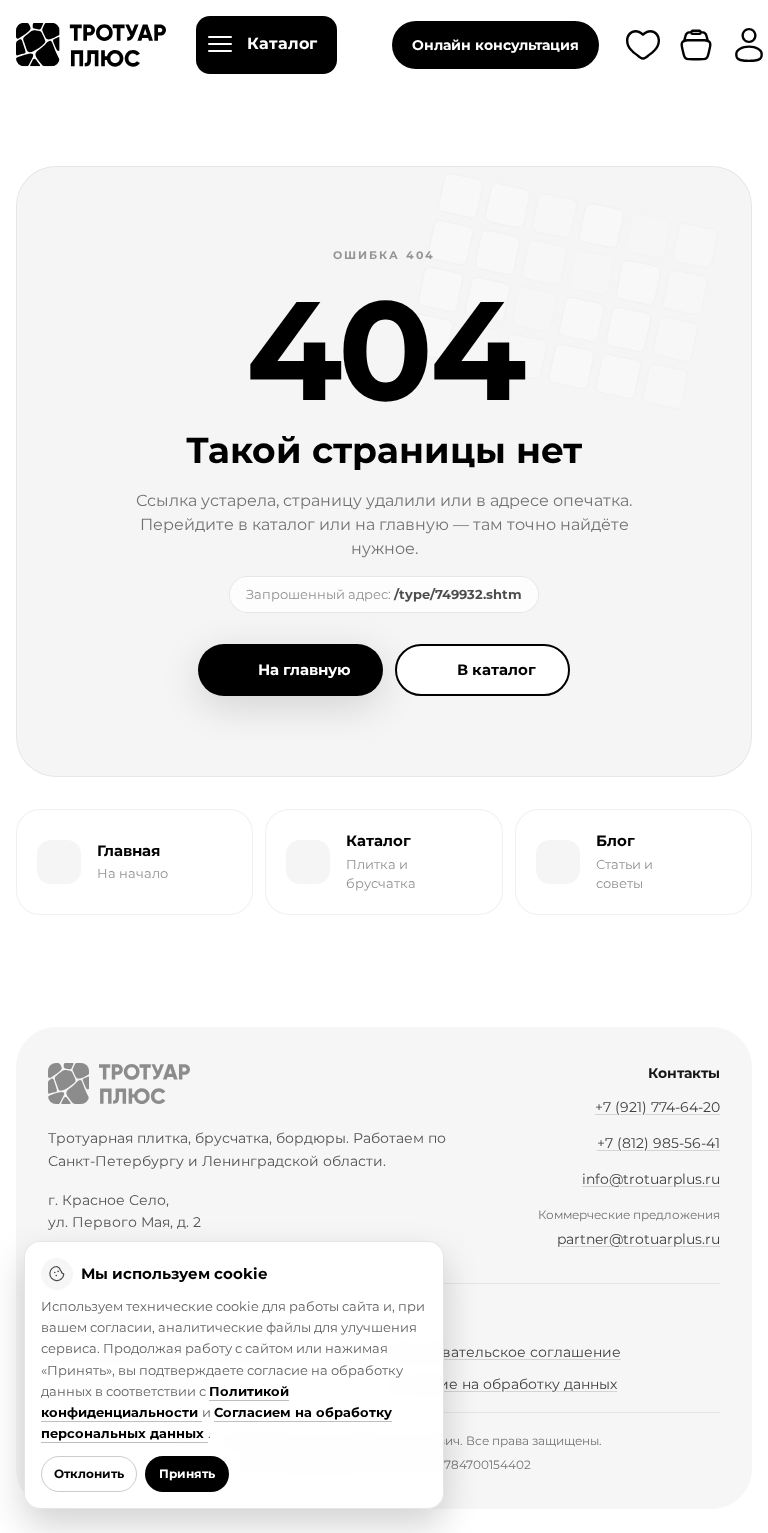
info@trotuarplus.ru (651, 1179)
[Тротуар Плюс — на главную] (91, 45)
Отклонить (89, 1473)
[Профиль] (749, 45)
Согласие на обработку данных (502, 1384)
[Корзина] (696, 45)
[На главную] (119, 1083)
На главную (304, 669)
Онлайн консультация (495, 45)
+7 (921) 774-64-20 (657, 1107)
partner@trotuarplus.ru (638, 1239)
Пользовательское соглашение (504, 1352)
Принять (187, 1473)
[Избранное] (643, 45)
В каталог (496, 669)
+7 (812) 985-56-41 (658, 1143)
